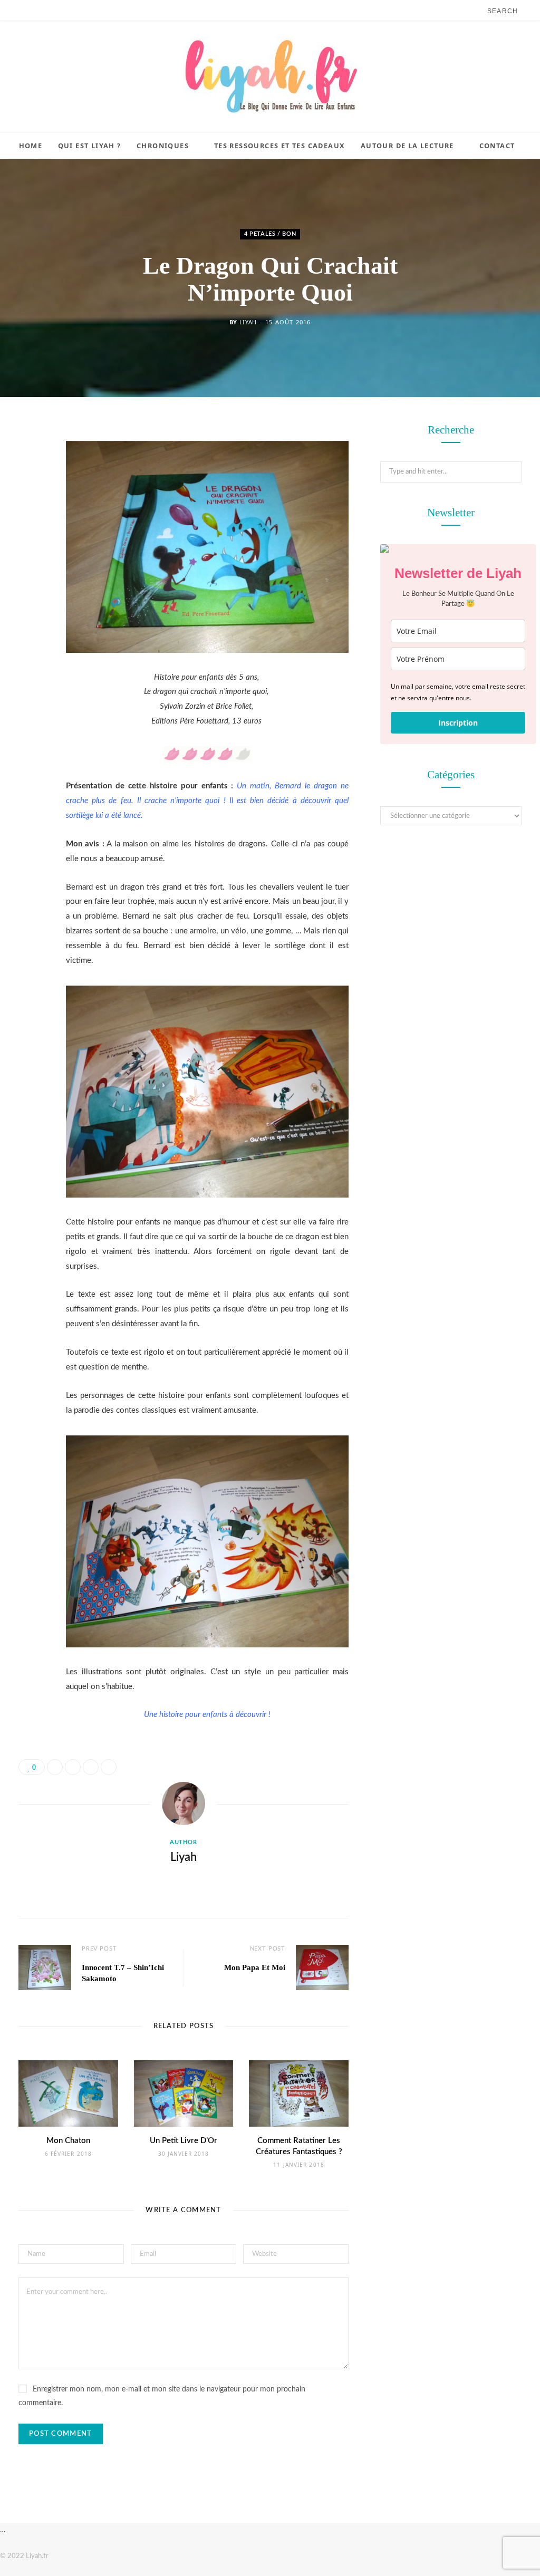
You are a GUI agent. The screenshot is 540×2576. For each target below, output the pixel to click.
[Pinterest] (29, 516)
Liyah (248, 322)
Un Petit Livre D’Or (184, 2141)
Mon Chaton (68, 2141)
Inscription (458, 723)
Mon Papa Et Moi (255, 1967)
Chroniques (163, 146)
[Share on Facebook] (29, 462)
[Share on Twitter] (29, 489)
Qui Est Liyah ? (90, 146)
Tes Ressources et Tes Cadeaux (280, 146)
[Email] (29, 543)
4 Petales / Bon (270, 234)
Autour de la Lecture (407, 146)
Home (31, 146)
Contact (497, 146)
